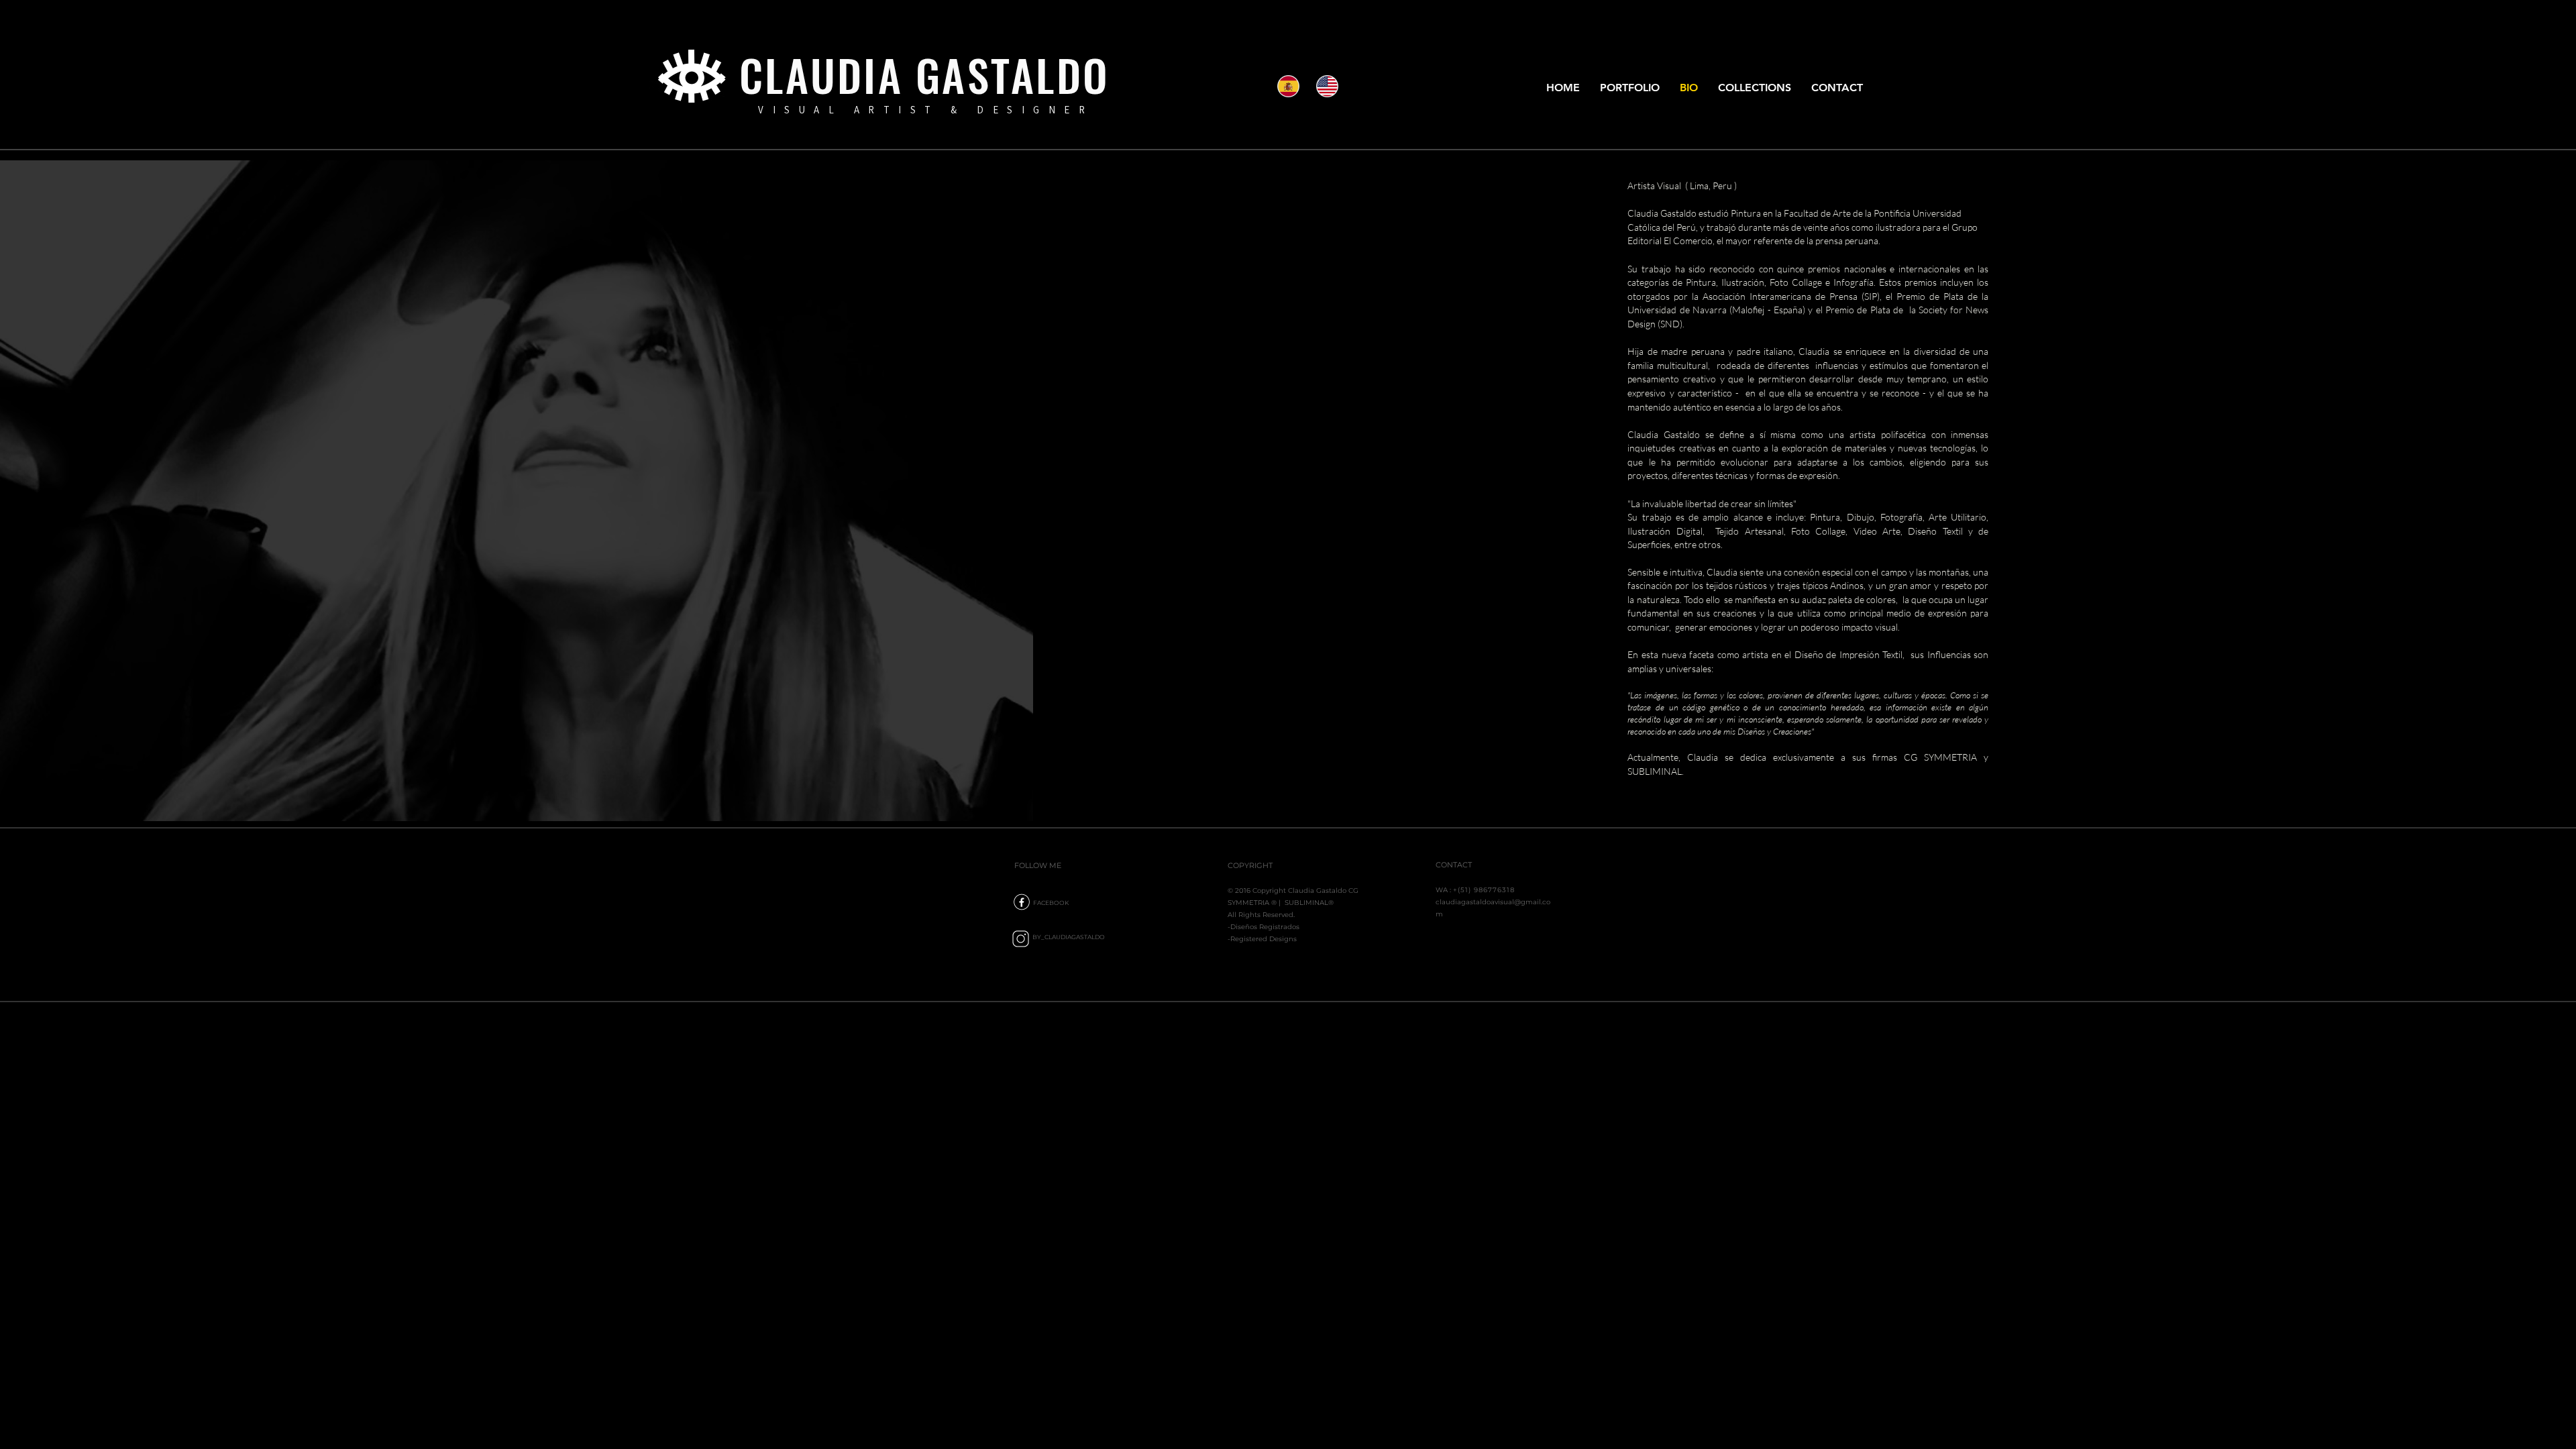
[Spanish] (1287, 86)
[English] (1326, 86)
